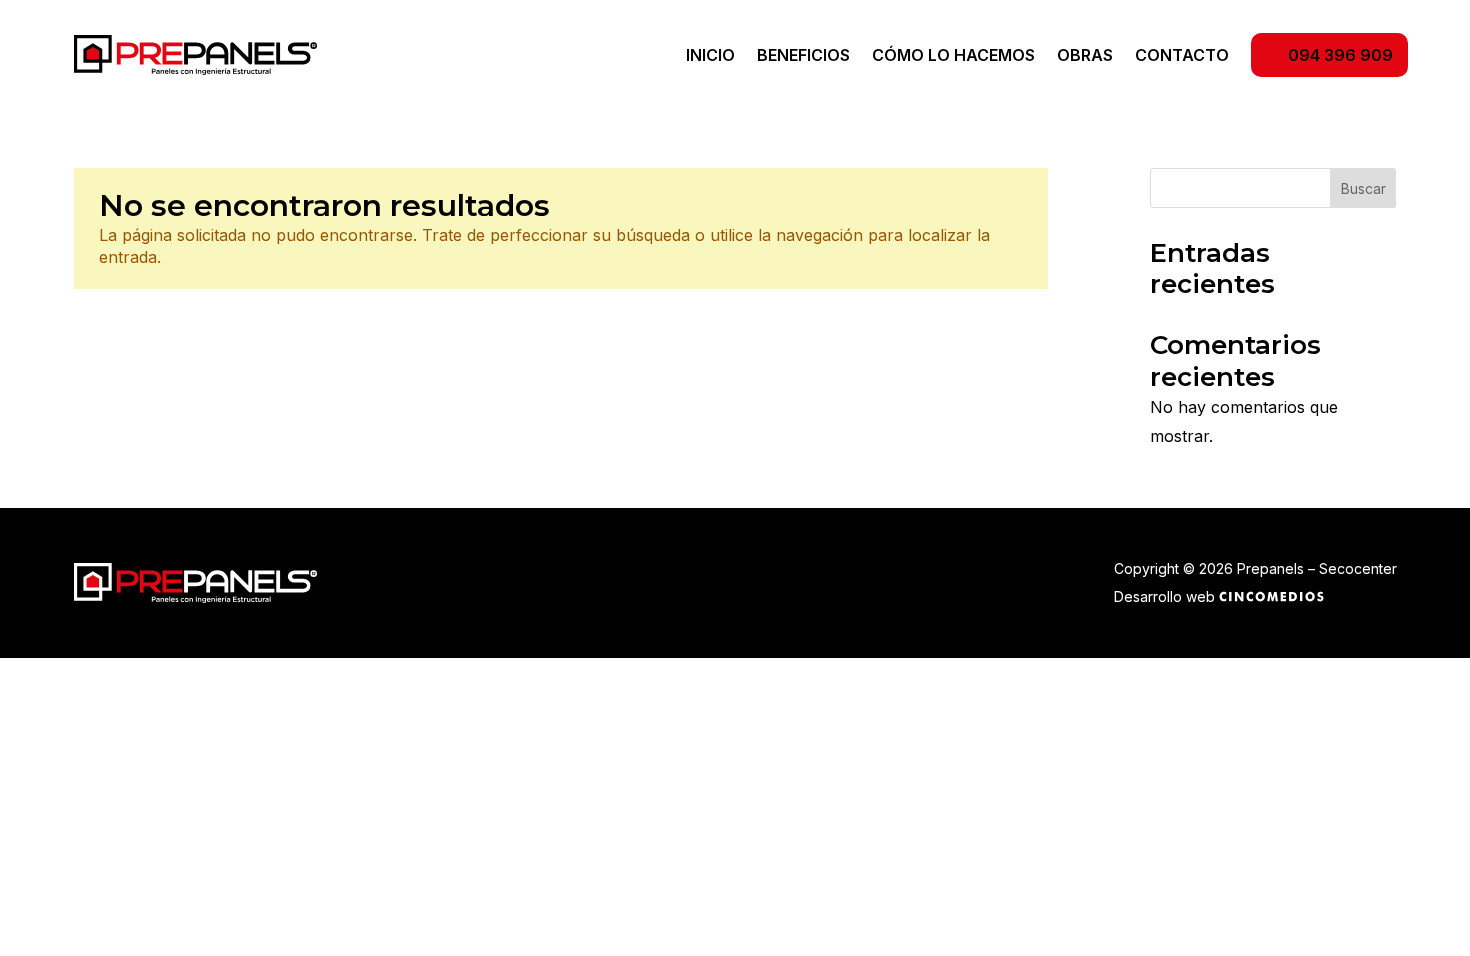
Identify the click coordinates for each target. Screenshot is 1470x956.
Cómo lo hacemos (953, 56)
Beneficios (803, 56)
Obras (1085, 56)
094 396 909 (1340, 55)
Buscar (1363, 188)
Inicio (710, 56)
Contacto (1182, 56)
